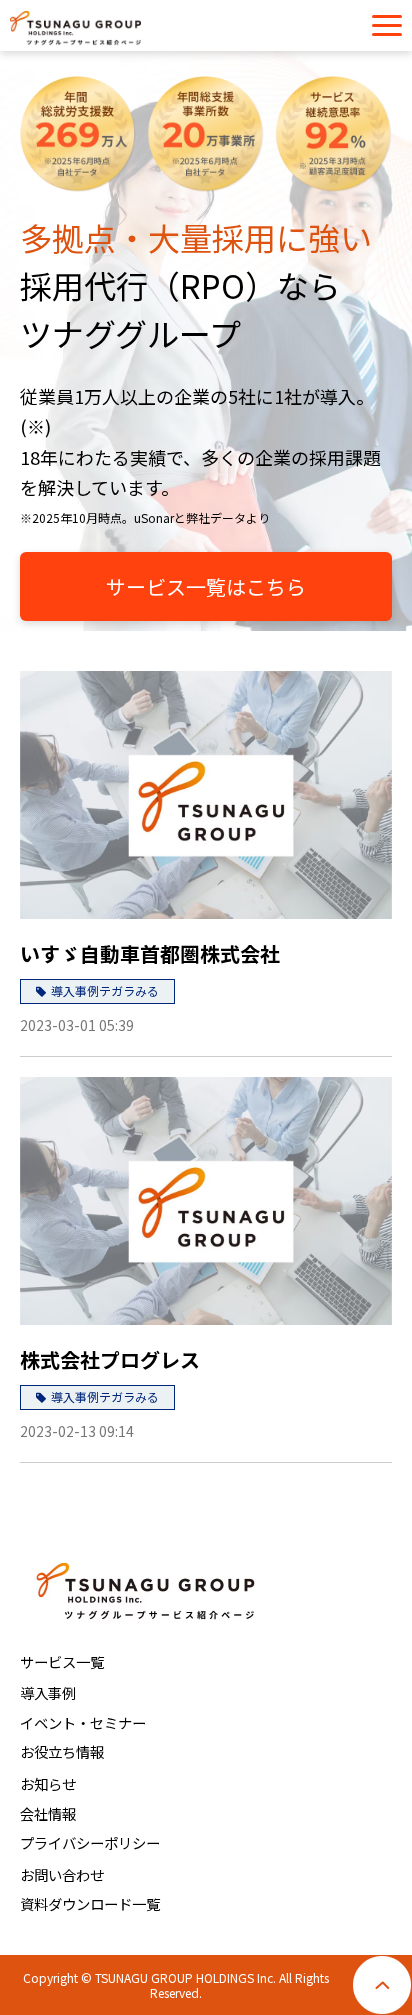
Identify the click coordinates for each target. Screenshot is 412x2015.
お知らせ (48, 1783)
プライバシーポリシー (90, 1842)
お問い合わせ (62, 1874)
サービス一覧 (62, 1661)
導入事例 (48, 1692)
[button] (387, 25)
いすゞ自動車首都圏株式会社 (150, 953)
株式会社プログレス (110, 1359)
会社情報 (48, 1813)
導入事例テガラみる (105, 990)
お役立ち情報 (62, 1751)
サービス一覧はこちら (206, 586)
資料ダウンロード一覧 (90, 1903)
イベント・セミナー (83, 1722)
